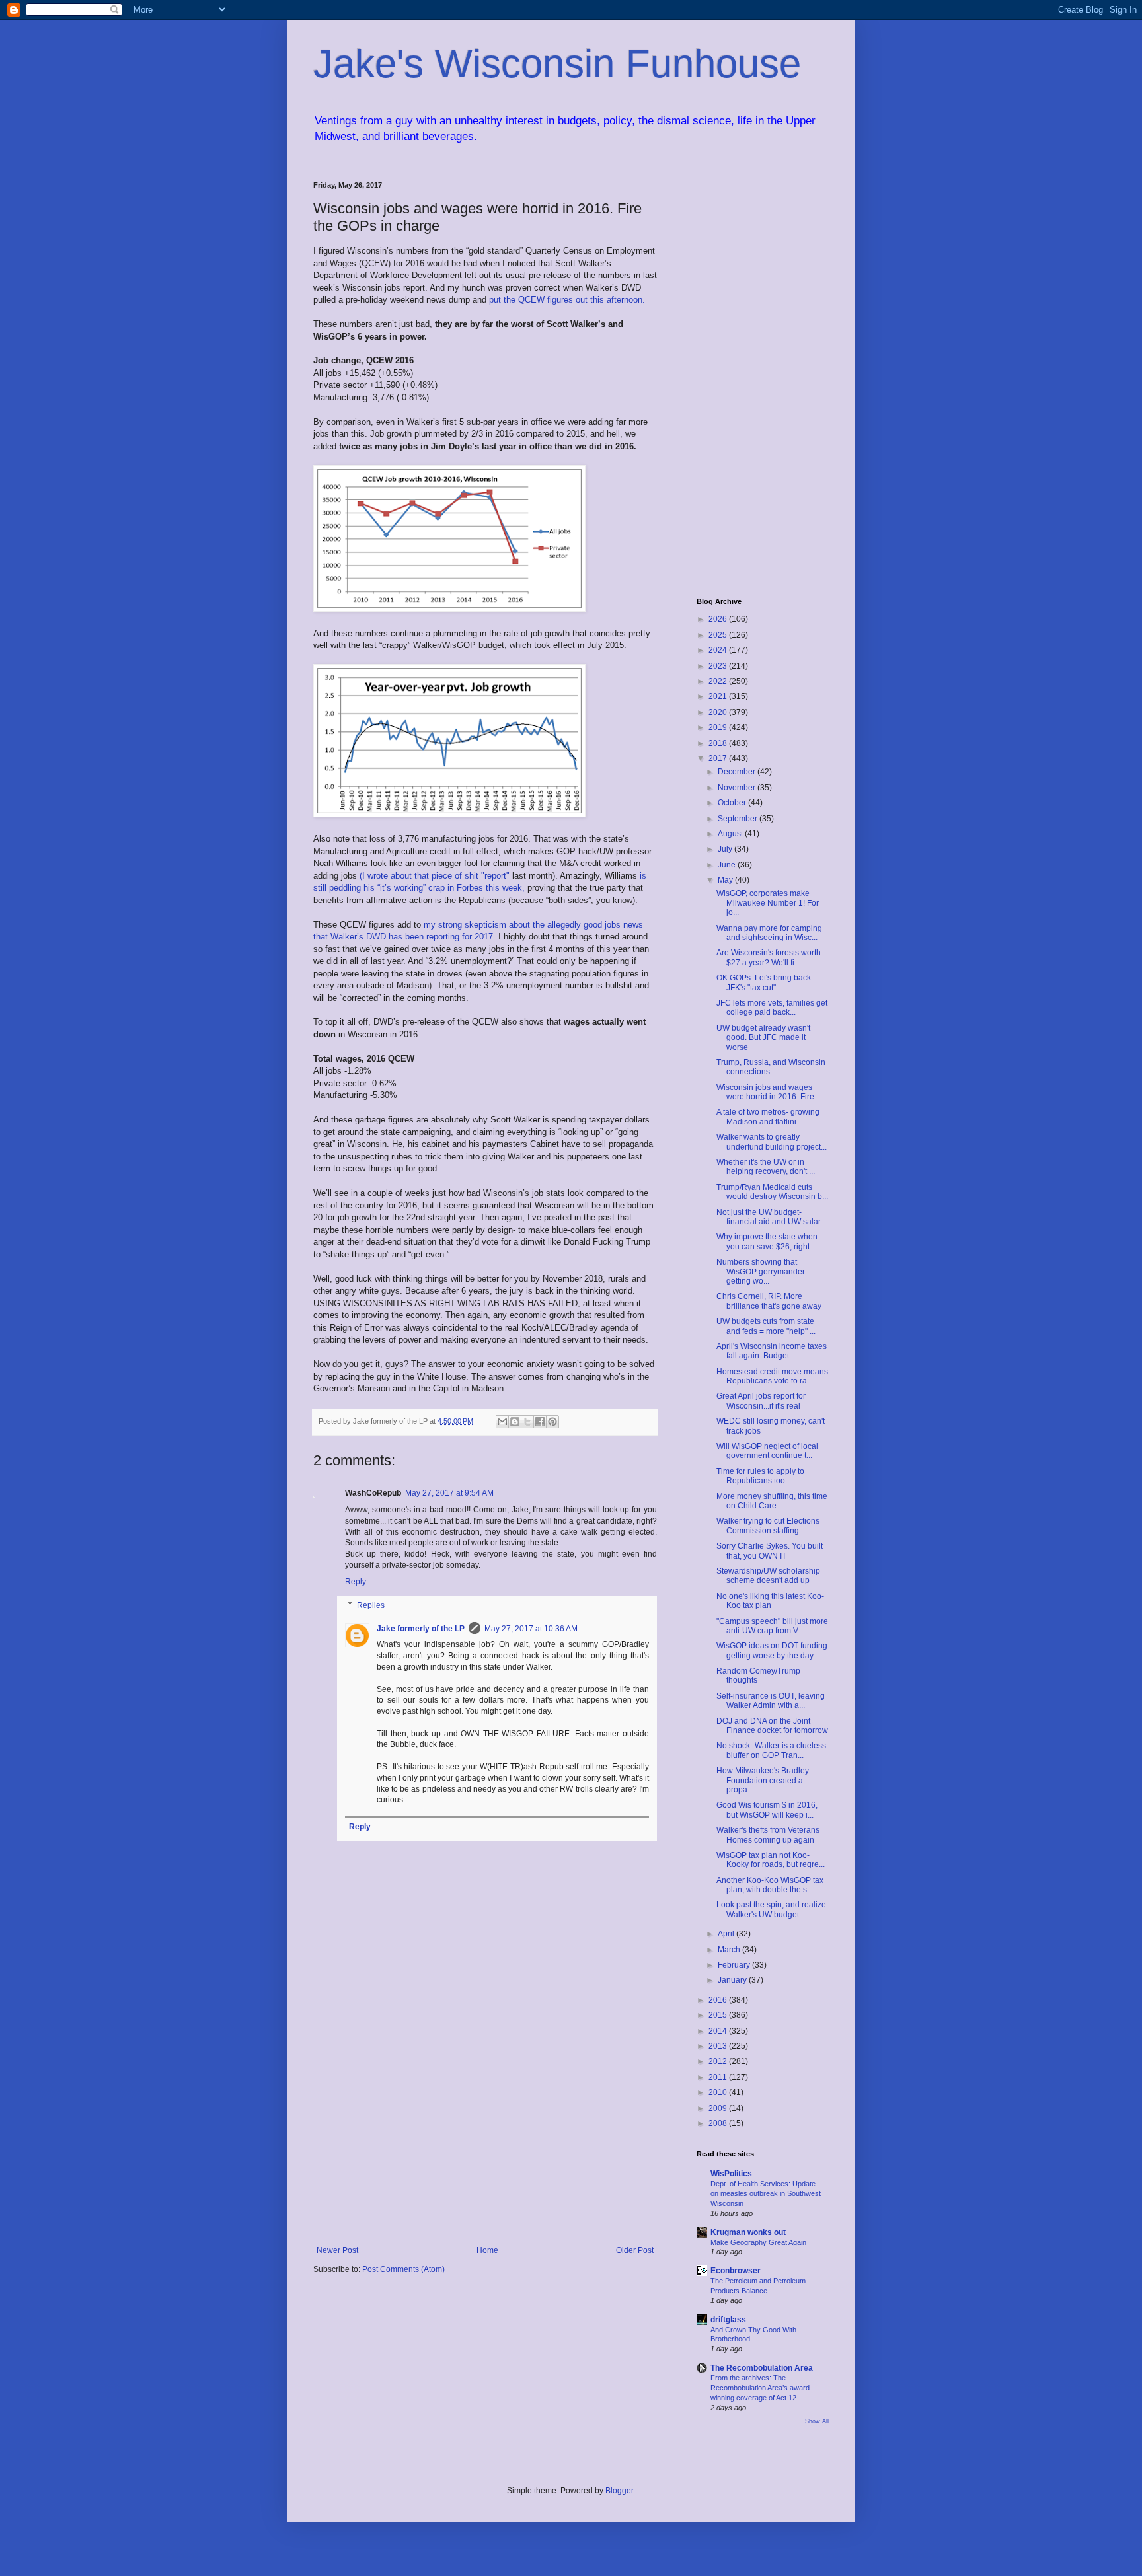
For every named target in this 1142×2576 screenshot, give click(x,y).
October (733, 803)
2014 (719, 2031)
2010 (719, 2092)
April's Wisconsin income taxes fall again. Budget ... (772, 1351)
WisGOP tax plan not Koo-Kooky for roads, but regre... (771, 1860)
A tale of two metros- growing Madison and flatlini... (768, 1117)
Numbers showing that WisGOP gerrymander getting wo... (761, 1271)
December (738, 772)
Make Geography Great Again (758, 2242)
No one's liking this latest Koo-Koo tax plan (770, 1601)
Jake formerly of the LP (421, 1629)
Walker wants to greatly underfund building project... (772, 1142)
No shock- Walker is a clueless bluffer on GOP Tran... (771, 1750)
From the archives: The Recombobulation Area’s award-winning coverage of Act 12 (761, 2388)
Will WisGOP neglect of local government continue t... (767, 1451)
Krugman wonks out (748, 2232)
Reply (356, 1582)
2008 (719, 2123)
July (726, 849)
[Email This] (502, 1422)
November (738, 788)
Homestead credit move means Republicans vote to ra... (772, 1376)
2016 (719, 2000)
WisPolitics (731, 2174)
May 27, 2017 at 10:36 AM (531, 1629)
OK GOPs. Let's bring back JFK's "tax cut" (764, 982)
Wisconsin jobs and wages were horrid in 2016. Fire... (768, 1092)
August (731, 834)
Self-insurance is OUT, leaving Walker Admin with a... (771, 1701)
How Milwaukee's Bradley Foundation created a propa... (763, 1780)
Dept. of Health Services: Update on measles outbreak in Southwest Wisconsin (766, 2193)
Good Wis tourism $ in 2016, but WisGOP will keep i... (767, 1810)
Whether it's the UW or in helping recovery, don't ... (766, 1167)
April (727, 1934)
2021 (719, 696)
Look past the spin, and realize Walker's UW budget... (771, 1909)
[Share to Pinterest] (552, 1422)
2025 (719, 635)
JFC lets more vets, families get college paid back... (772, 1008)
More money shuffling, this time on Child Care (772, 1501)
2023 (719, 666)
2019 (719, 727)
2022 (719, 681)
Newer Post (337, 2250)
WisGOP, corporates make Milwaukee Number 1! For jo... (768, 903)
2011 (719, 2077)
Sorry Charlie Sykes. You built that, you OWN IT (770, 1551)
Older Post (635, 2250)
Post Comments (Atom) (403, 2269)
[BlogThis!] (515, 1422)
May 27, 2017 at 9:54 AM (449, 1493)
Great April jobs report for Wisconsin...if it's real (761, 1401)
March (730, 1950)
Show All (817, 2421)
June (728, 865)
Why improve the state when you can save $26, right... (767, 1241)
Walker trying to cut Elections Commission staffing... (768, 1526)
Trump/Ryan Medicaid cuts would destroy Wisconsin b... (772, 1192)
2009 (719, 2108)
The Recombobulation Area (762, 2368)
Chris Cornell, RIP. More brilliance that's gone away (769, 1301)
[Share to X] (527, 1422)
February (735, 1965)
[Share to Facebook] (540, 1422)
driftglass (728, 2320)
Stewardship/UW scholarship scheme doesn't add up (768, 1576)
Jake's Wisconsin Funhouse (557, 64)
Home (487, 2250)
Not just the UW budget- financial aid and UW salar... (771, 1217)
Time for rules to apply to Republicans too (760, 1476)
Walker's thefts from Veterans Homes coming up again (768, 1835)
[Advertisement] (485, 2137)
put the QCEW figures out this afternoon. (567, 300)
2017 (719, 758)
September (739, 819)
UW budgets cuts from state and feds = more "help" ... (766, 1326)
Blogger (619, 2491)
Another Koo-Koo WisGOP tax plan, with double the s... (770, 1885)
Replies (371, 1605)
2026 (719, 619)
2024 (719, 650)
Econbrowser (736, 2271)
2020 (719, 712)
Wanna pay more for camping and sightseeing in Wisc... (769, 933)
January (733, 1980)
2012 (719, 2061)
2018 (719, 743)
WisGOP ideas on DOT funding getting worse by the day (772, 1650)
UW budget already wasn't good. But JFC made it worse (763, 1038)
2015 (719, 2015)
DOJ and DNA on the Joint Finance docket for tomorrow (772, 1726)
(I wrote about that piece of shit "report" (436, 876)
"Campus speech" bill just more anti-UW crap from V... (772, 1626)
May (726, 880)
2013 (719, 2046)
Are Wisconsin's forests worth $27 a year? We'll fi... (769, 957)
